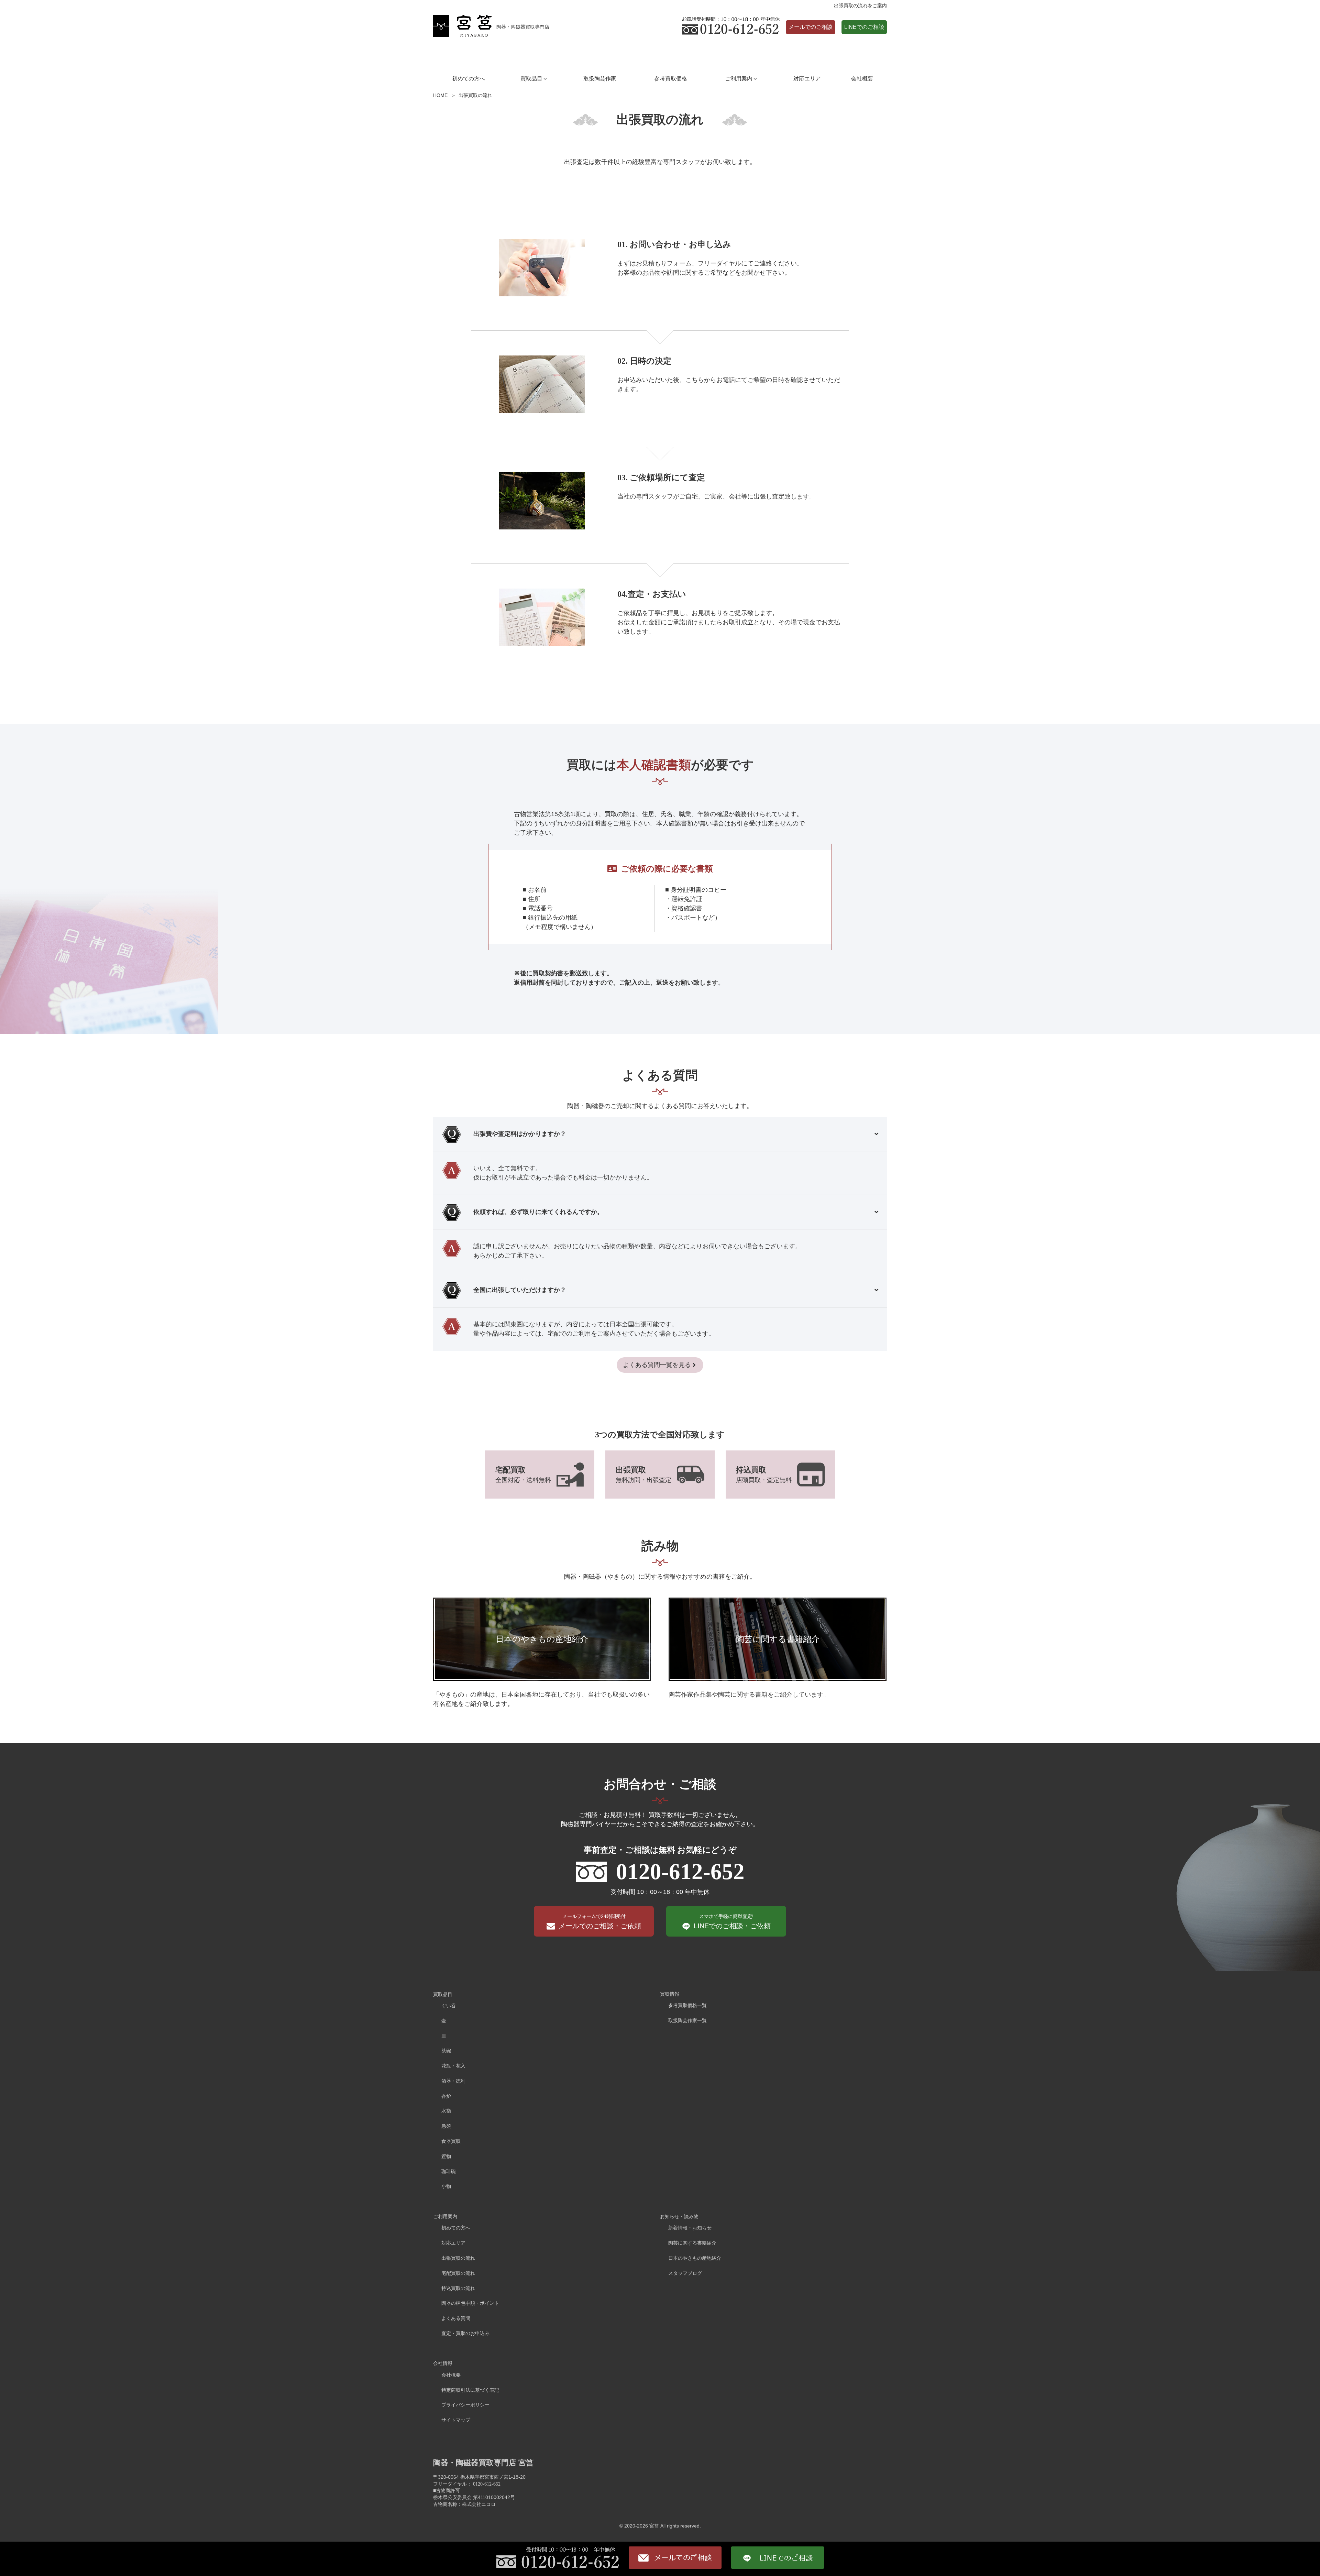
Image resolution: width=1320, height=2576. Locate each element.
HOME (440, 95)
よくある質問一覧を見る (657, 1365)
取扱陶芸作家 (600, 79)
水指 (446, 2111)
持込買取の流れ (458, 2288)
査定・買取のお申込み (465, 2333)
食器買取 (451, 2141)
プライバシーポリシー (465, 2405)
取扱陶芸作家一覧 (687, 2020)
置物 (446, 2156)
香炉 (446, 2096)
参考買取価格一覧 (687, 2005)
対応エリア (807, 79)
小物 (446, 2186)
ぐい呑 (449, 2006)
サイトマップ (456, 2420)
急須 (446, 2126)
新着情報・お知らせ (690, 2228)
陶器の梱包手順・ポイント (470, 2303)
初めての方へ (469, 79)
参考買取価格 (671, 79)
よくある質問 (456, 2318)
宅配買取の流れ (458, 2273)
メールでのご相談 (811, 27)
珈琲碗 (449, 2171)
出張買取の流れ (458, 2258)
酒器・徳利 (453, 2081)
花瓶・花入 (453, 2066)
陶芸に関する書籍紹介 (692, 2243)
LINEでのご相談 (864, 27)
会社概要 (862, 79)
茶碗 (446, 2051)
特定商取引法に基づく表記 (470, 2390)
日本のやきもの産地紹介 (695, 2258)
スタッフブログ (685, 2273)
